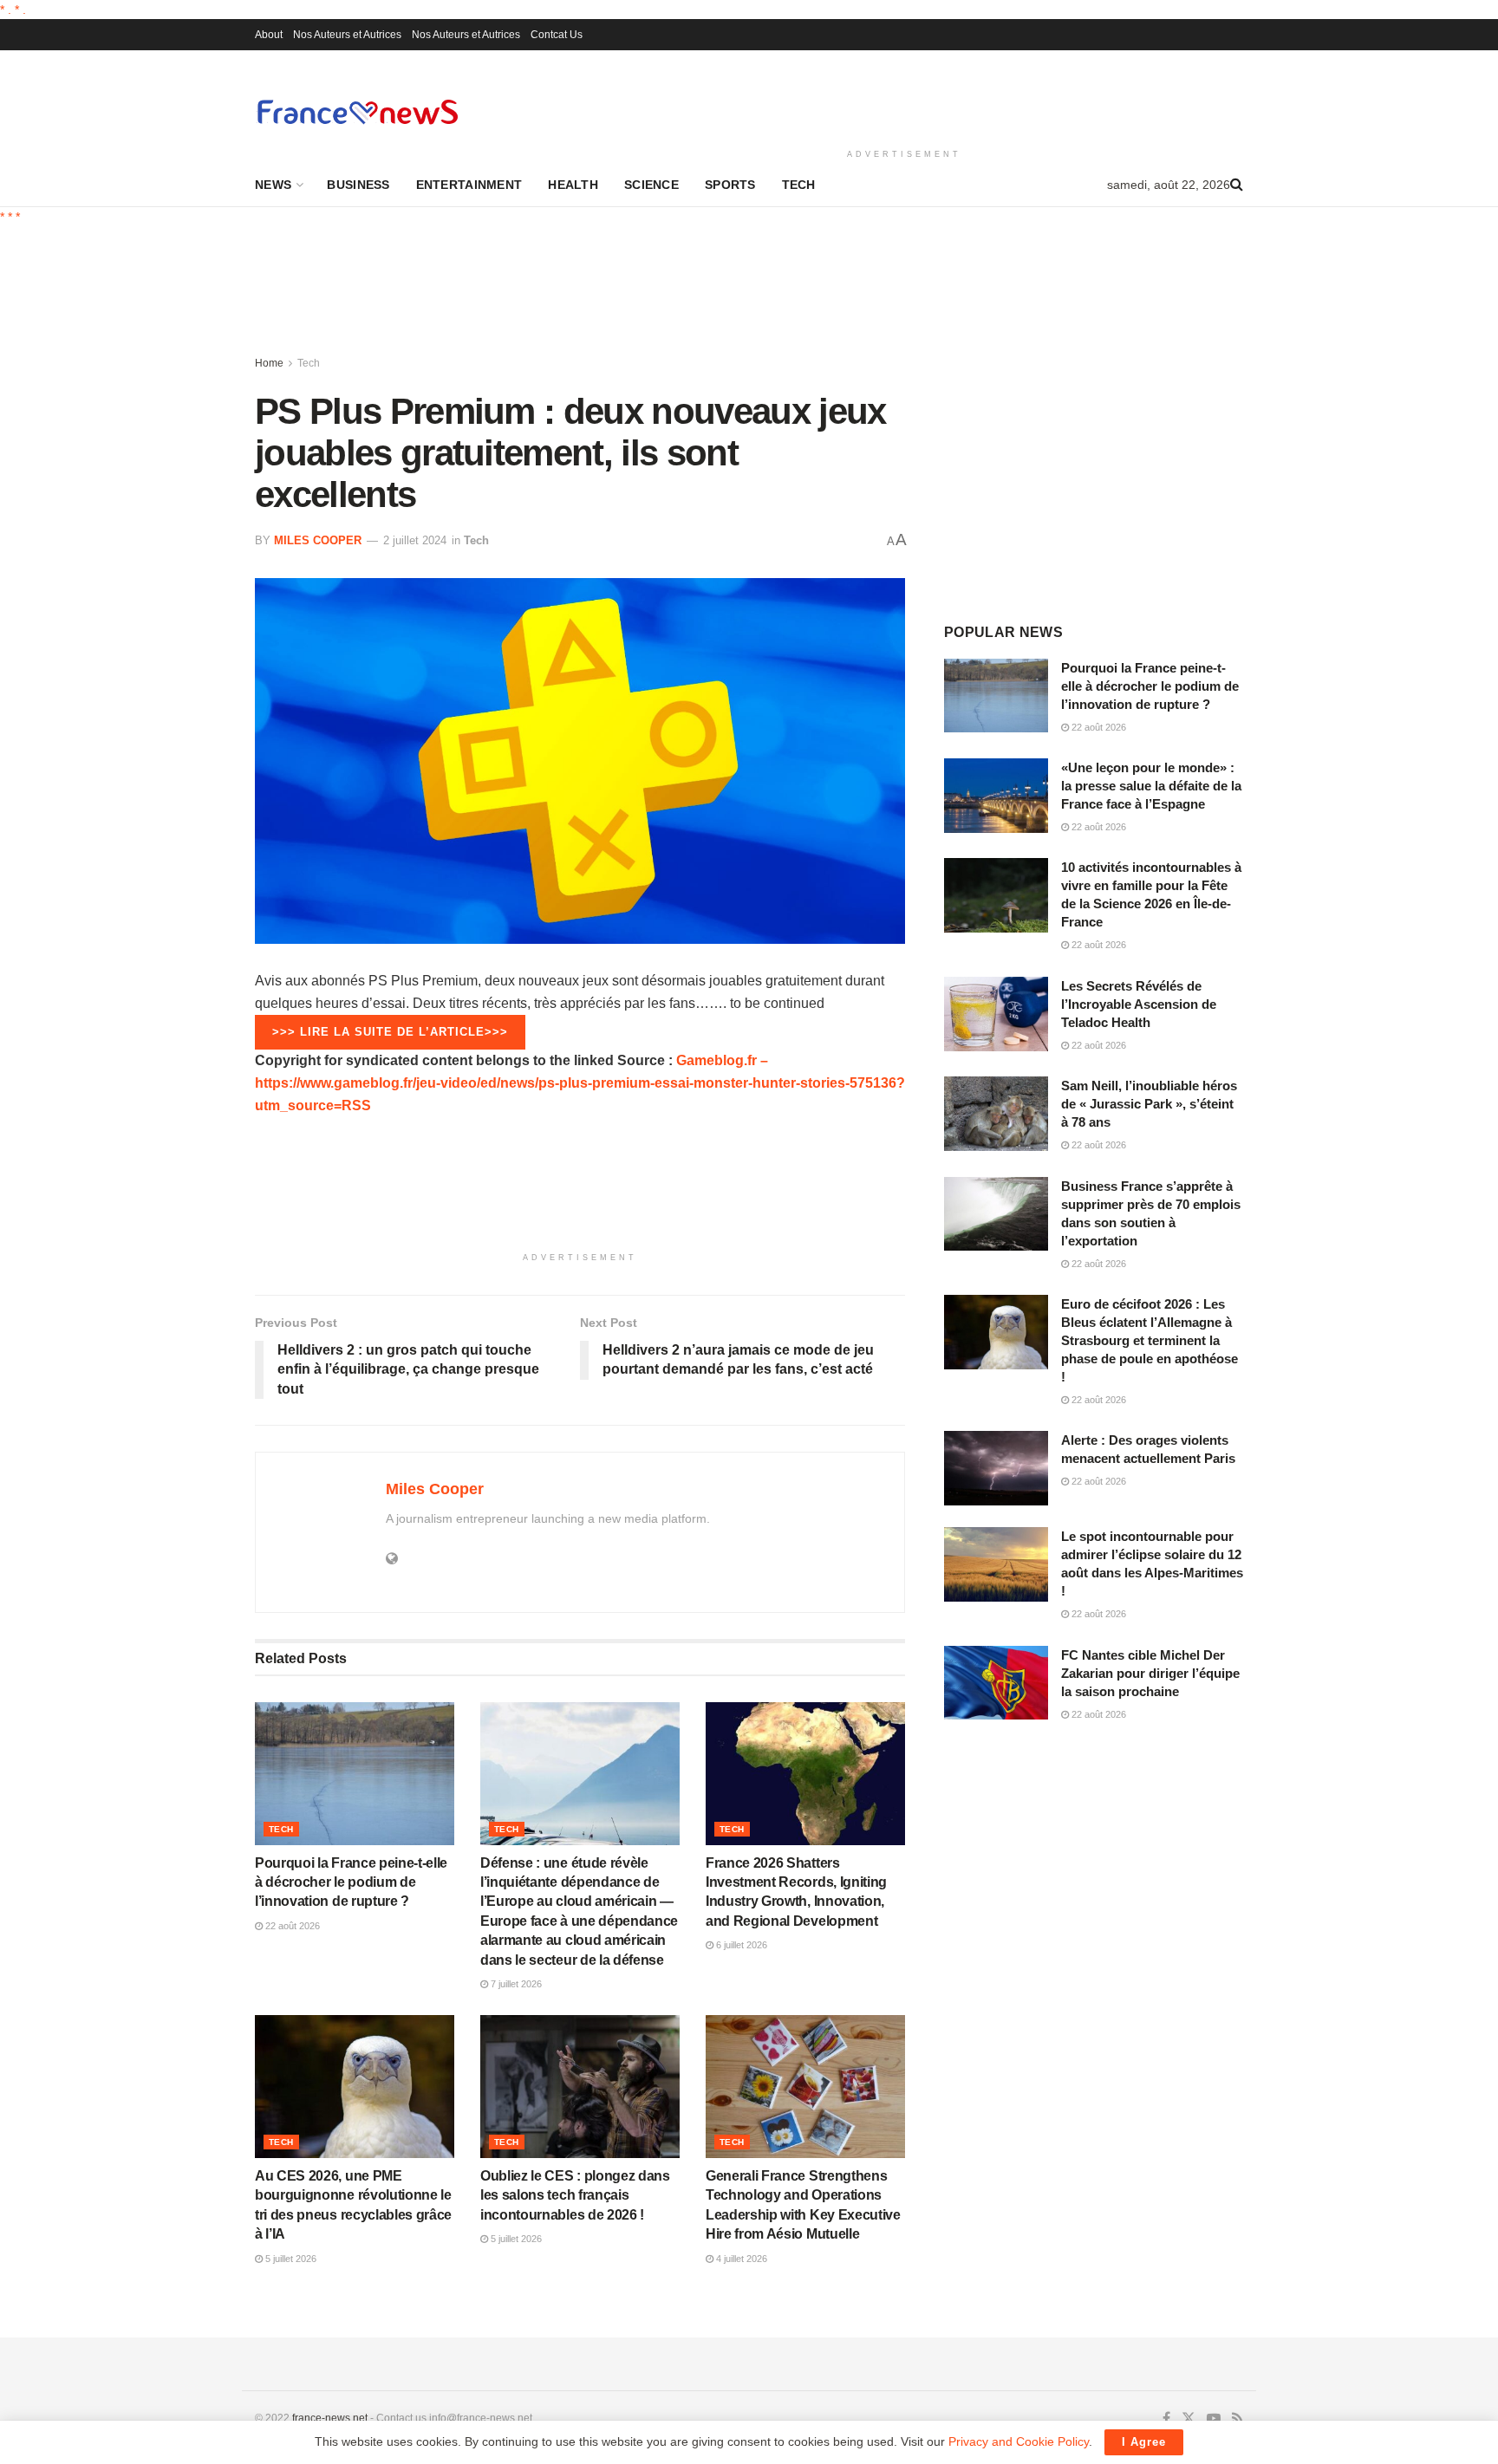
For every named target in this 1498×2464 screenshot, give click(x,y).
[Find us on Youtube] (1214, 2419)
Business (358, 185)
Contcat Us (557, 35)
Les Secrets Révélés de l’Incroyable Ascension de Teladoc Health (1139, 1004)
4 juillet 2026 (740, 2259)
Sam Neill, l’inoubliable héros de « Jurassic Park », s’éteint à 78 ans (1149, 1104)
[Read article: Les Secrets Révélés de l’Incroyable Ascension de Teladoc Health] (996, 1014)
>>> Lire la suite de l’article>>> (390, 1032)
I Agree (1144, 2442)
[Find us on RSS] (1237, 2419)
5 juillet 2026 (290, 2259)
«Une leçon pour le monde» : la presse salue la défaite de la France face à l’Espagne (1151, 786)
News (273, 185)
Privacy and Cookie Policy (1019, 2441)
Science (651, 185)
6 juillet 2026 (740, 1945)
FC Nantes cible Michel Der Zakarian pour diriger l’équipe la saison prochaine (1150, 1673)
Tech (799, 185)
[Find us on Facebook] (1166, 2419)
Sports (730, 185)
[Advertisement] (904, 96)
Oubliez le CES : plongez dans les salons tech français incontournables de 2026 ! (575, 2195)
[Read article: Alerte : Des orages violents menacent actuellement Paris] (996, 1468)
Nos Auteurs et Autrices (347, 35)
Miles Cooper (318, 540)
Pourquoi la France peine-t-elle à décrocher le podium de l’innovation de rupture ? (351, 1882)
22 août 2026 (291, 1926)
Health (573, 185)
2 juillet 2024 (415, 540)
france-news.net (330, 2418)
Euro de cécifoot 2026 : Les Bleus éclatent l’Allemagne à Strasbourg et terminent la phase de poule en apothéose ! (1150, 1340)
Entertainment (469, 185)
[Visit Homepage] (357, 111)
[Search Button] (1237, 185)
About (269, 35)
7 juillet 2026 (515, 1984)
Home (269, 363)
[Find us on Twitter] (1189, 2419)
